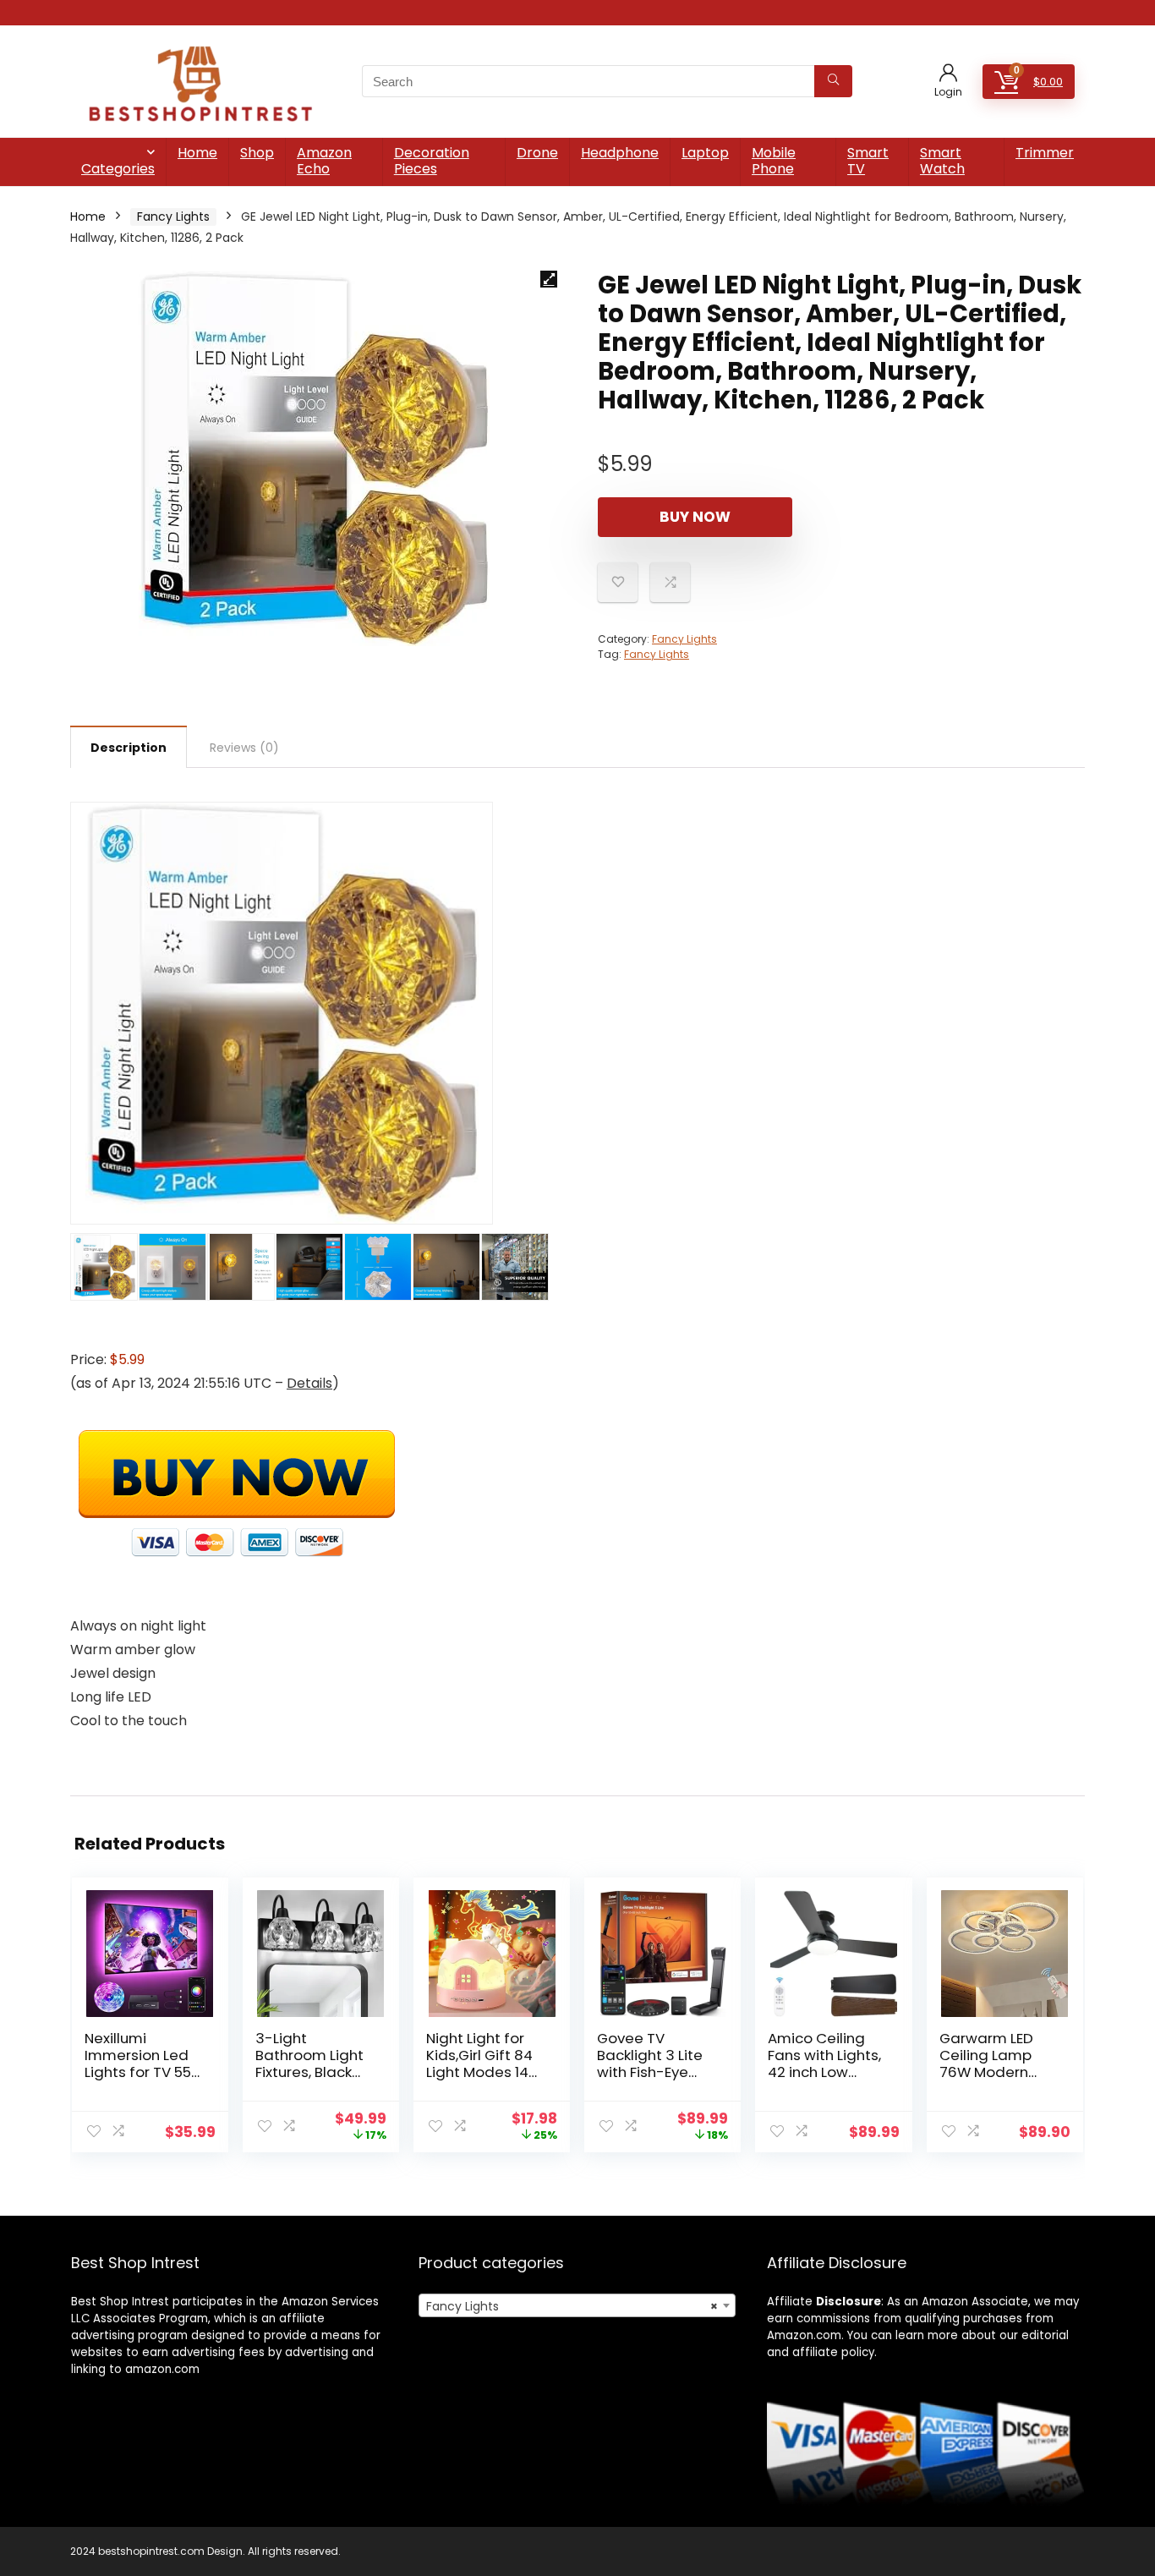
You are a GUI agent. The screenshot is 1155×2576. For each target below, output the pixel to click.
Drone (537, 153)
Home (197, 153)
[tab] (129, 747)
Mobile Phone (774, 161)
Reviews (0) (244, 748)
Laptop (705, 153)
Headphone (620, 153)
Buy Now (695, 517)
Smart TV (868, 161)
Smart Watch (942, 161)
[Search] (833, 81)
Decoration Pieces (432, 161)
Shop (257, 153)
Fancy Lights (173, 216)
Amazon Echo (324, 161)
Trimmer (1045, 153)
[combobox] (577, 2305)
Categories (118, 169)
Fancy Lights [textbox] (572, 2306)
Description (129, 748)
